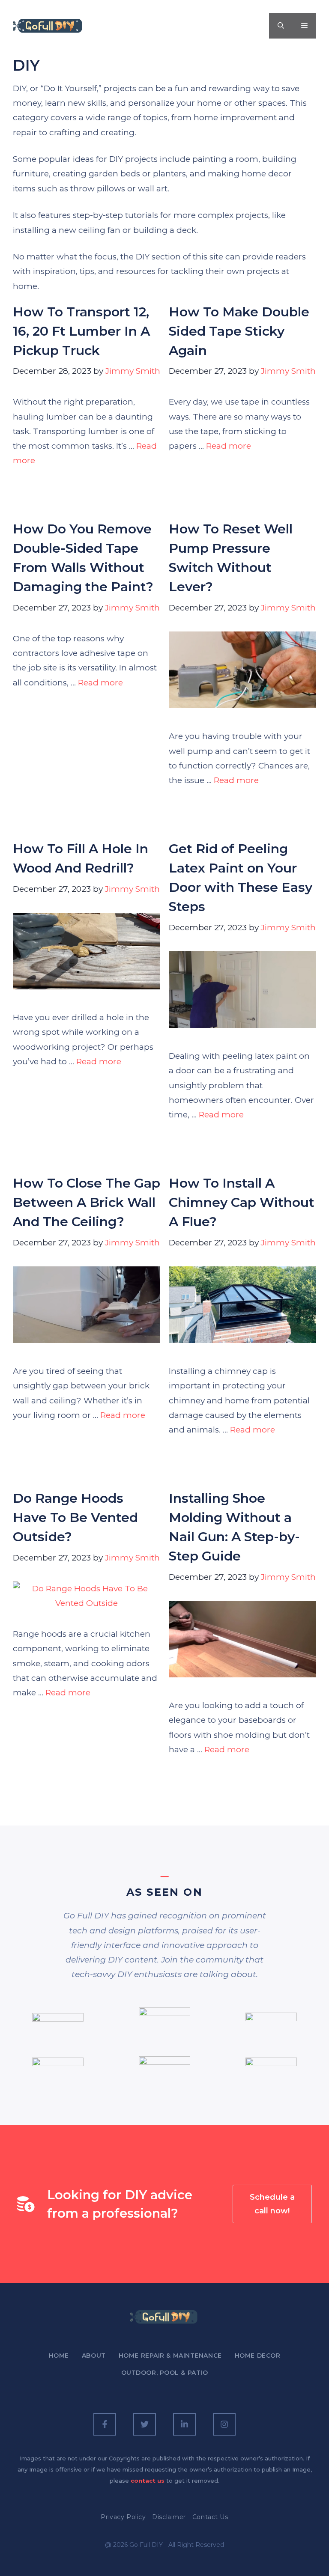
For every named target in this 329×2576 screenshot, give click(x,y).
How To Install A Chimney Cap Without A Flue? (242, 1202)
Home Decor (258, 2356)
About (94, 2356)
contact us (148, 2481)
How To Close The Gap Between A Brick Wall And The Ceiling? (87, 1202)
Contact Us (210, 2517)
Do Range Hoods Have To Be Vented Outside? (75, 1517)
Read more (229, 446)
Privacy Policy (123, 2517)
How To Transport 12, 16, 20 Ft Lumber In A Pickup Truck (81, 331)
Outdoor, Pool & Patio (165, 2373)
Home (59, 2356)
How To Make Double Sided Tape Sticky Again (239, 331)
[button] (281, 26)
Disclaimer (169, 2517)
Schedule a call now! (272, 2204)
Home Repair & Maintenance (170, 2356)
